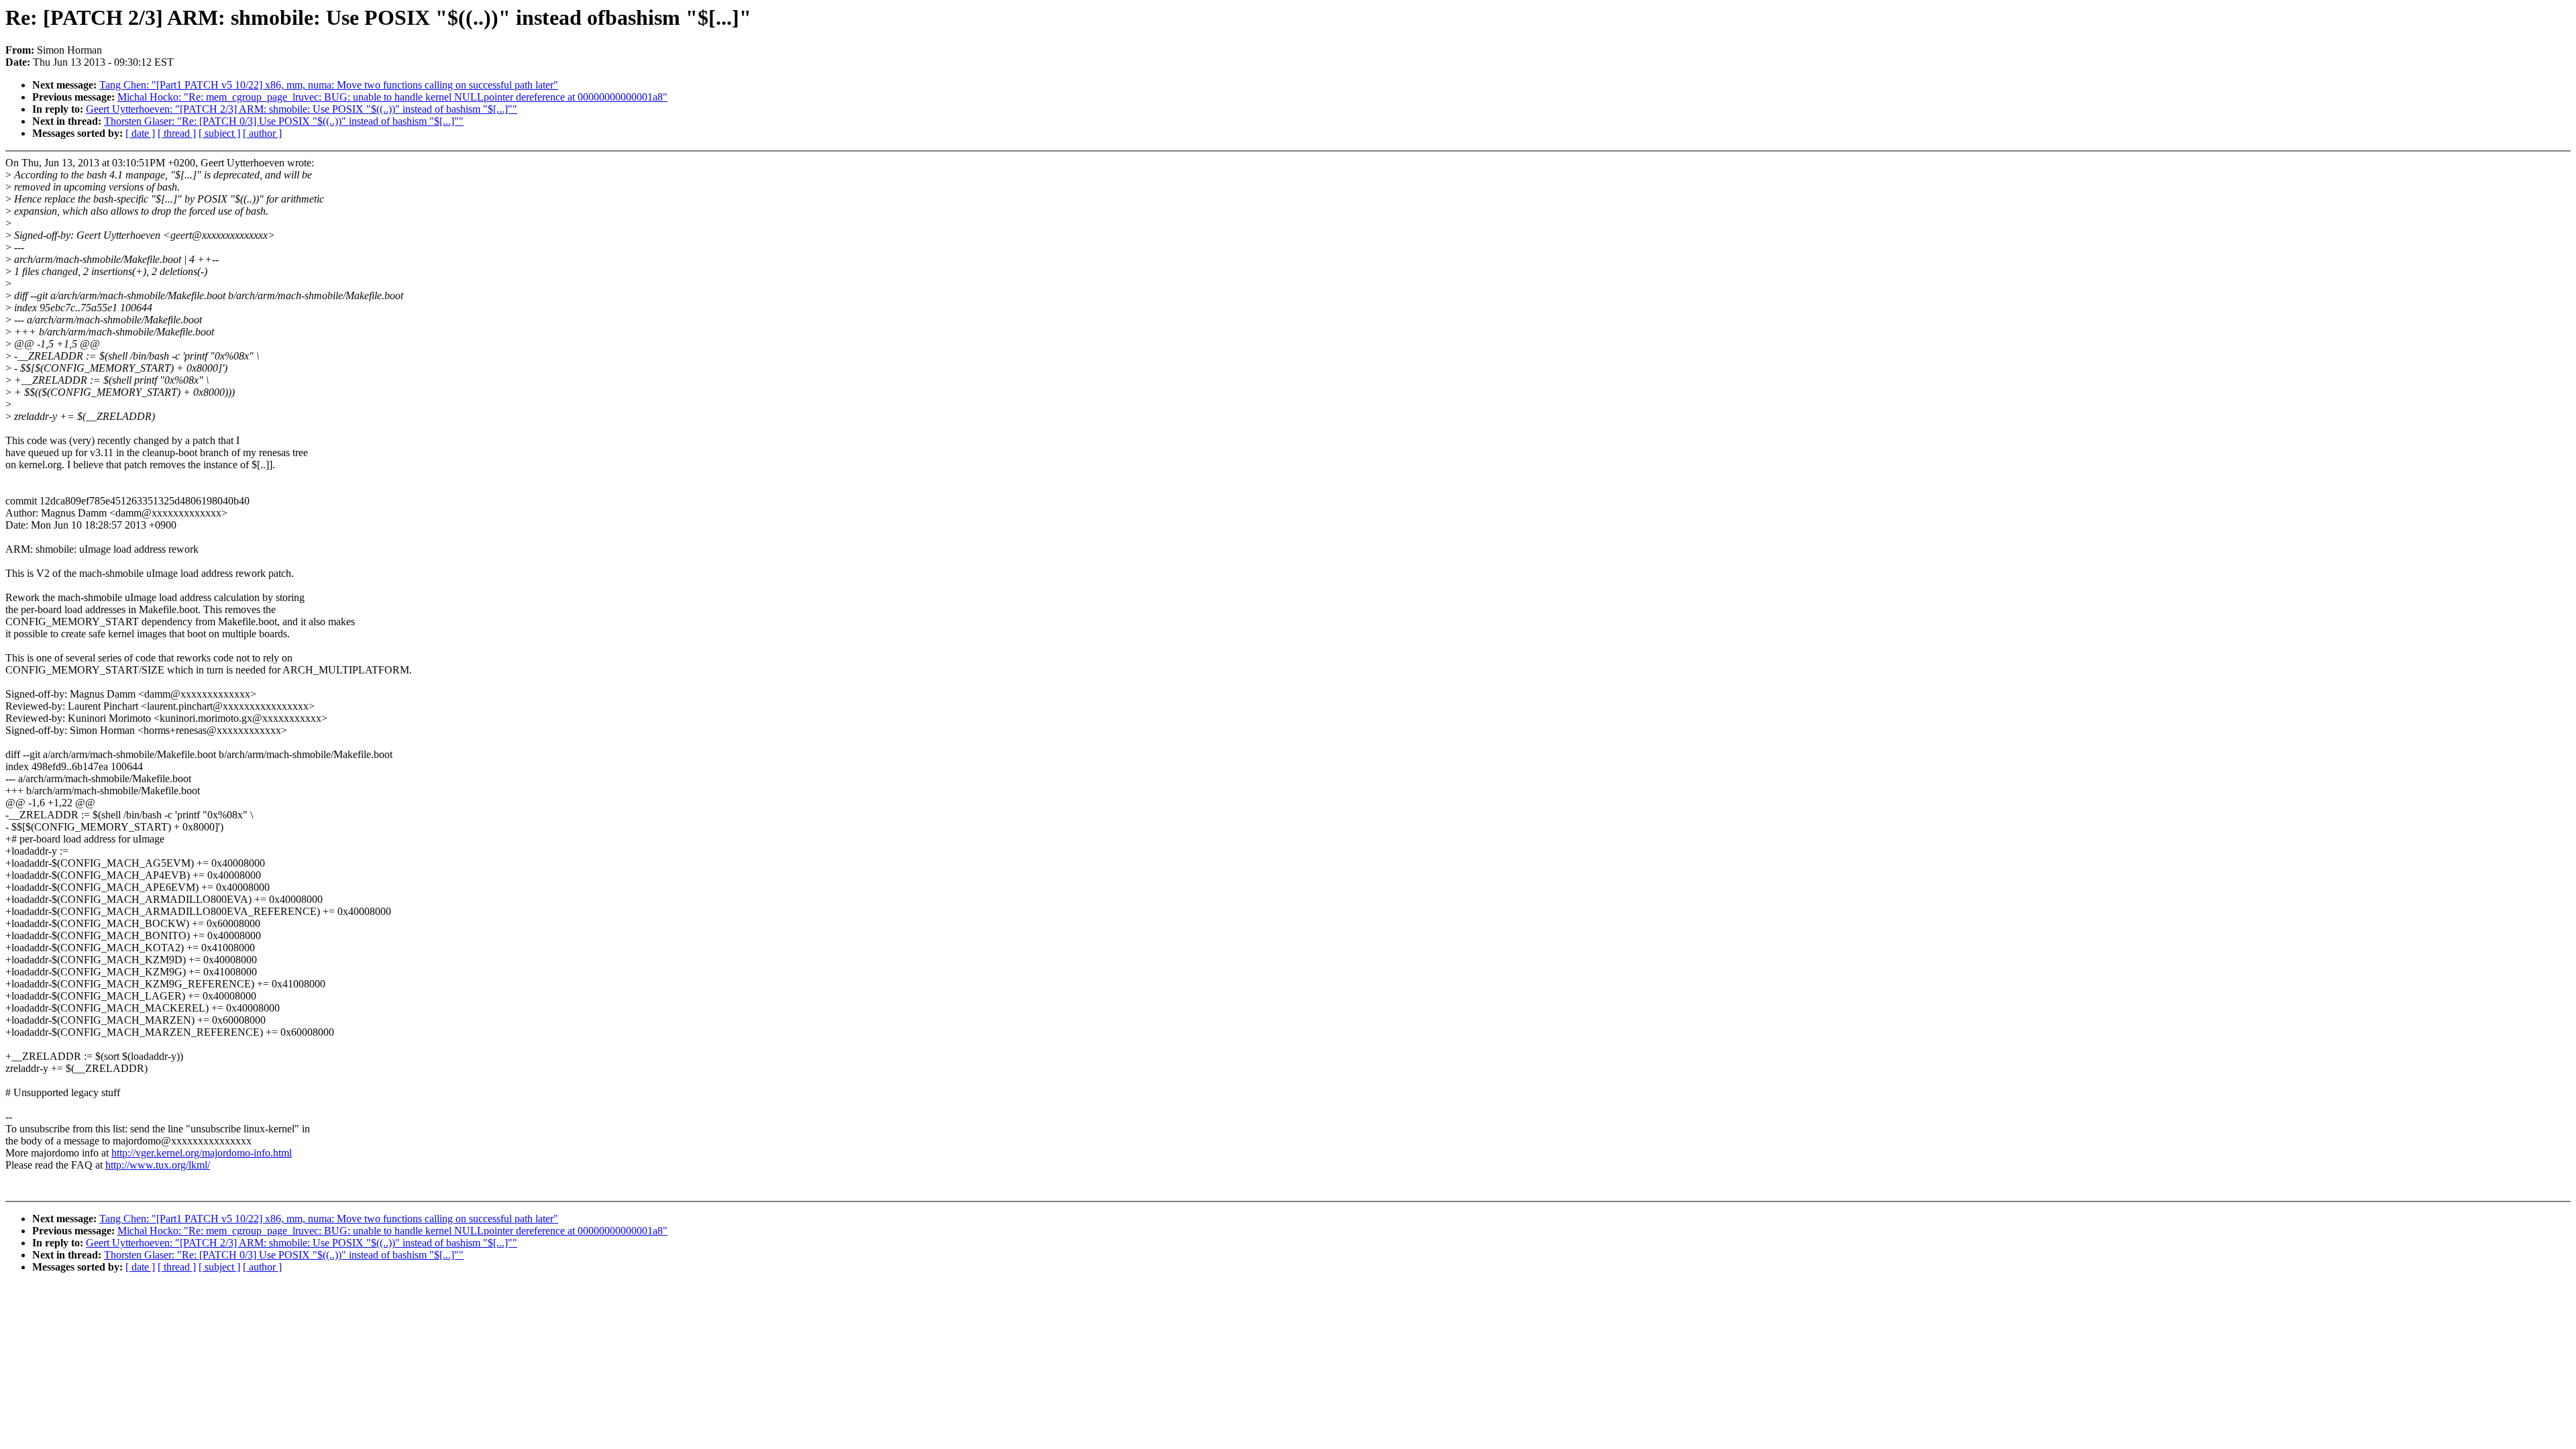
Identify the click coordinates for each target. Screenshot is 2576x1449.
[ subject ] (219, 133)
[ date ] (140, 133)
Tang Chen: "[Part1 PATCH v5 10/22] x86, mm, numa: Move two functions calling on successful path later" (329, 85)
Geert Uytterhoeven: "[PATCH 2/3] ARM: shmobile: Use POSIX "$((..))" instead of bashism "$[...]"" (302, 109)
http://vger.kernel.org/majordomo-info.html (202, 1153)
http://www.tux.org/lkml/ (158, 1165)
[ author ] (262, 133)
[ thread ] (177, 133)
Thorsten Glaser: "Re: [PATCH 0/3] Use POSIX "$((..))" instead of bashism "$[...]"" (284, 121)
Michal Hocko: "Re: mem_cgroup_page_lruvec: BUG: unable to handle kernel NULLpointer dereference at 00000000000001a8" (392, 97)
